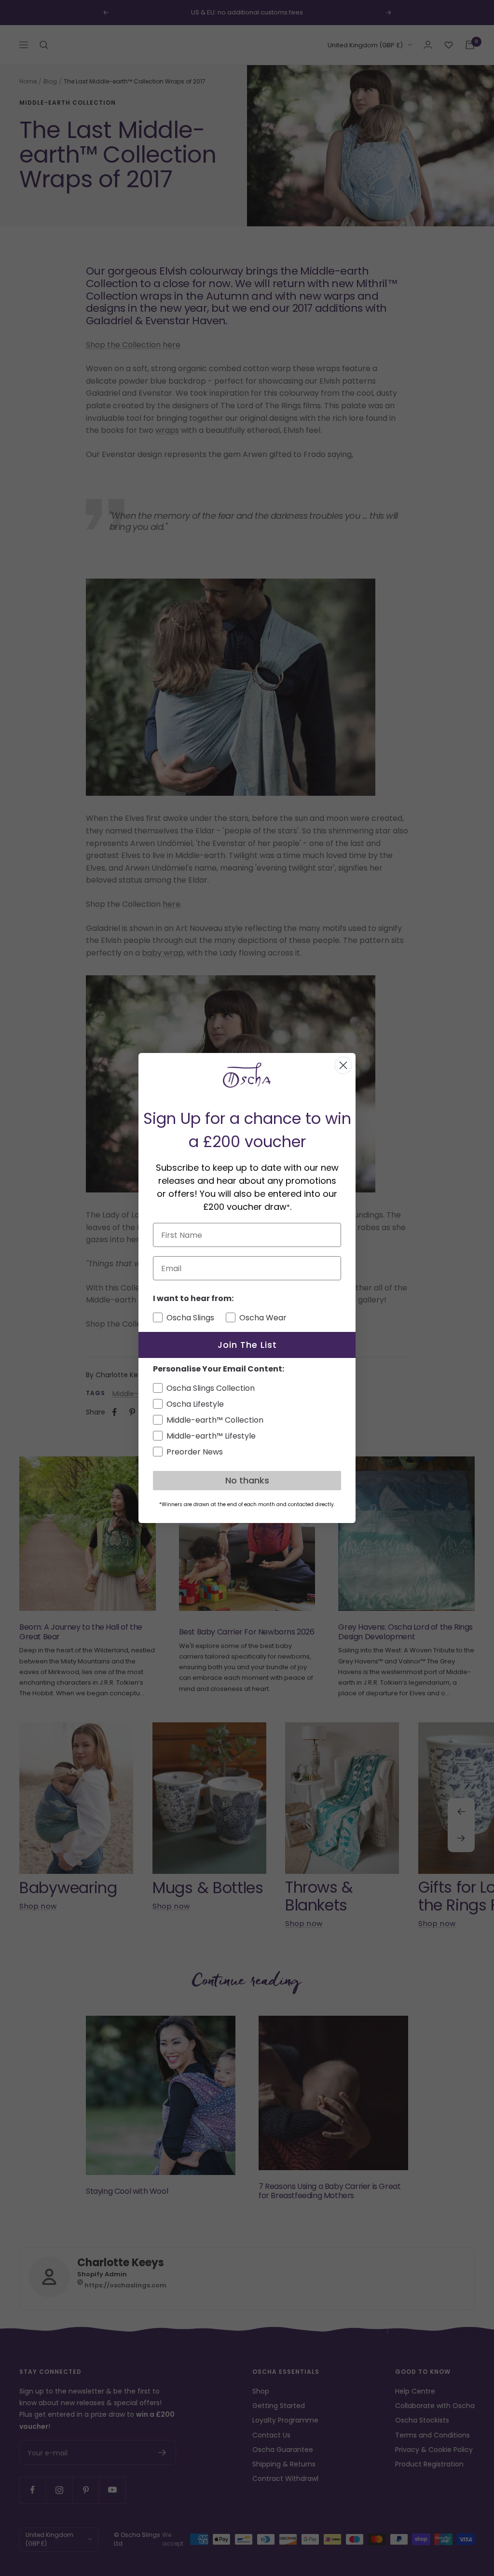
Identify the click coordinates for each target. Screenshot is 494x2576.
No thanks (247, 1480)
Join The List (247, 1345)
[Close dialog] (343, 1065)
